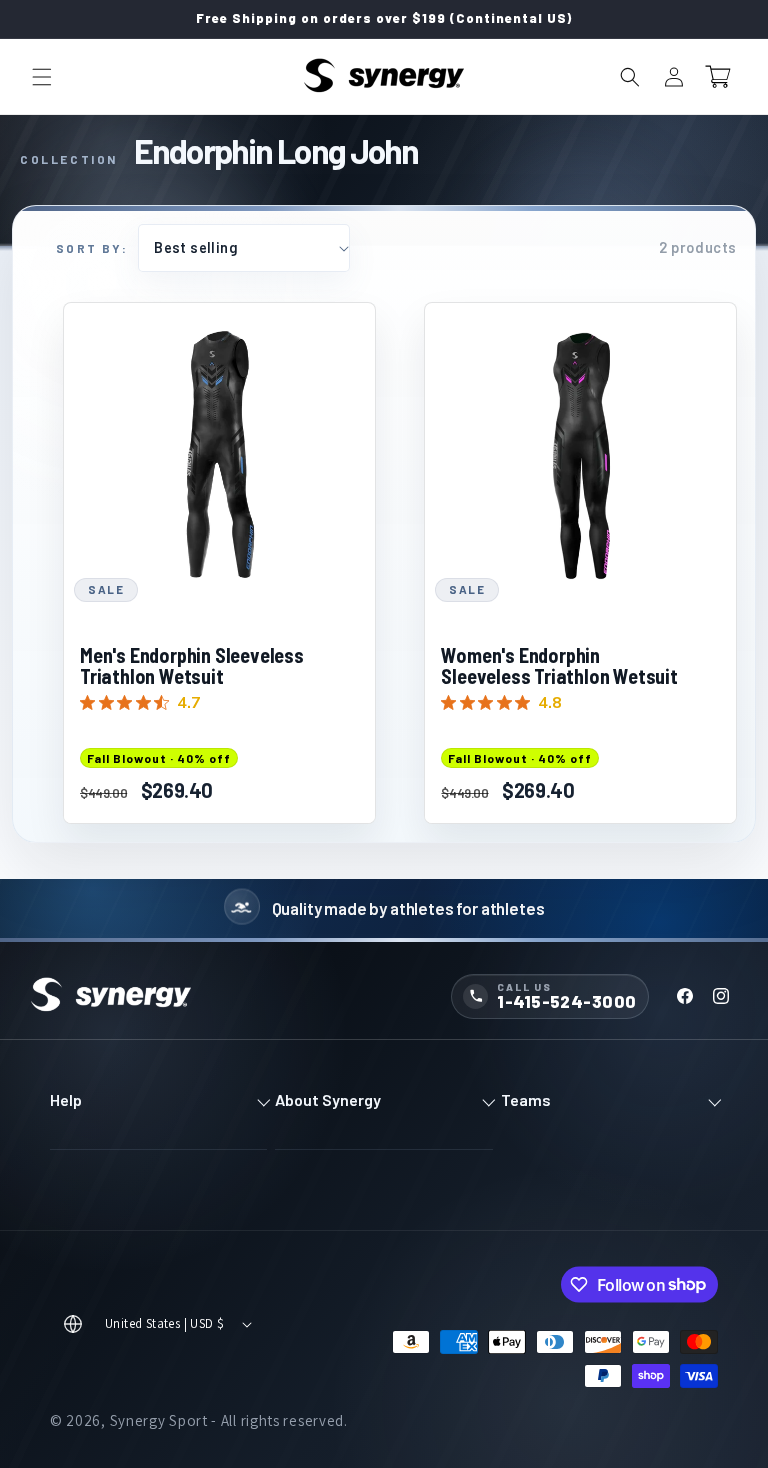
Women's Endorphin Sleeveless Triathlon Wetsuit (559, 666)
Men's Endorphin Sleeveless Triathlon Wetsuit (192, 666)
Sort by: (92, 248)
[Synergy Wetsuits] (111, 996)
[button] (42, 77)
